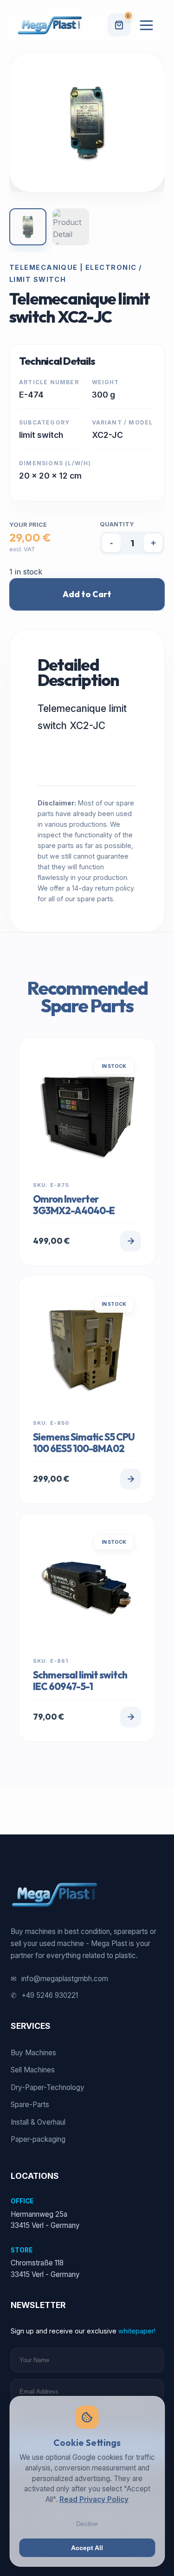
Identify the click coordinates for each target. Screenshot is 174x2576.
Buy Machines (33, 2053)
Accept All (87, 2548)
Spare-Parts (30, 2105)
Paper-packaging (38, 2139)
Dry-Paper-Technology (48, 2087)
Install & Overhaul (38, 2122)
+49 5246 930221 (44, 1995)
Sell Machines (33, 2070)
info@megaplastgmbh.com (59, 1979)
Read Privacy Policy (94, 2499)
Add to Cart (87, 594)
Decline (87, 2524)
